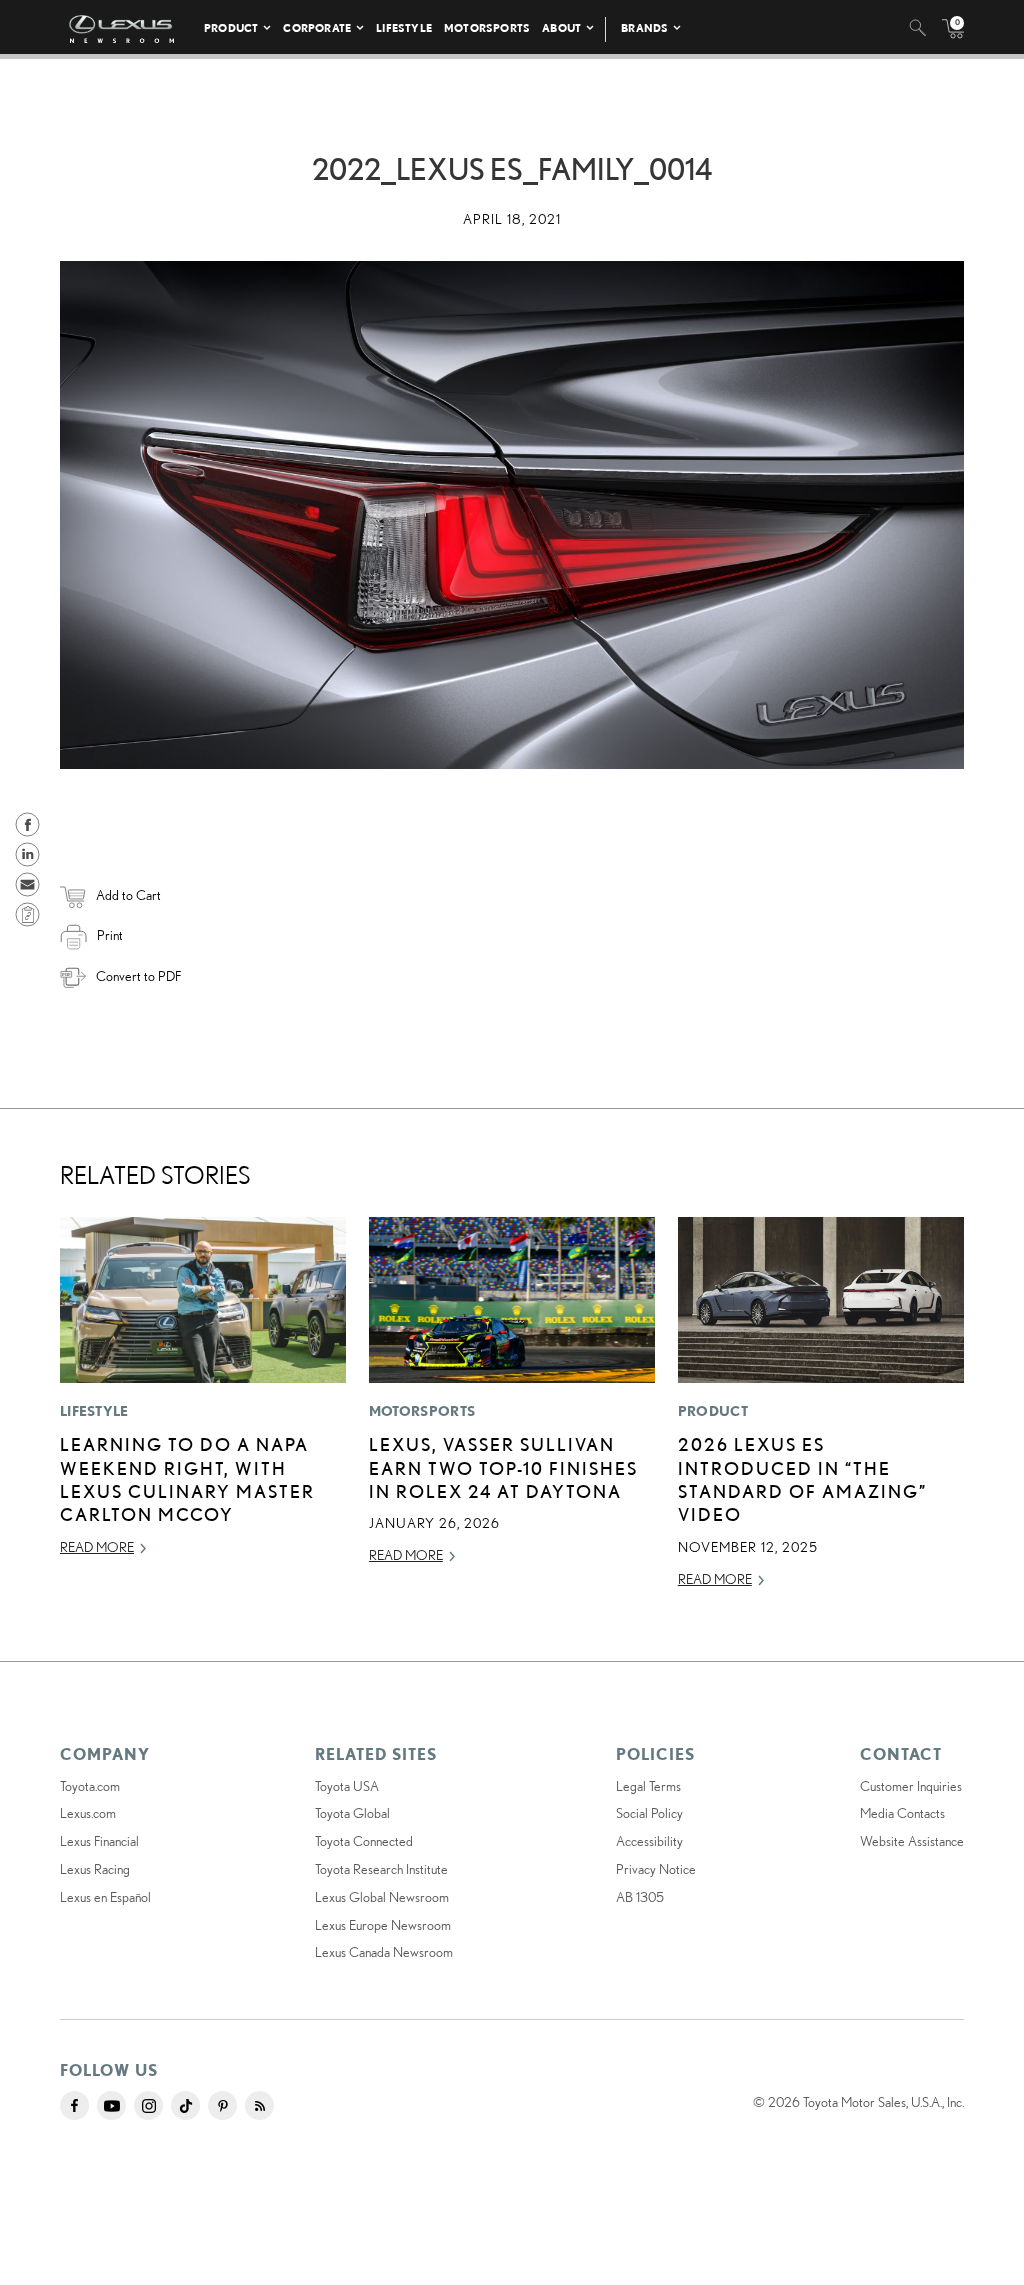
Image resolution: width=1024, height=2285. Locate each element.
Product (231, 27)
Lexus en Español (105, 1897)
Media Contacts (902, 1813)
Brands (644, 27)
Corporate (317, 27)
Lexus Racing (95, 1869)
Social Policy (649, 1813)
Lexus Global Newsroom (382, 1897)
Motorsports (487, 27)
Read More (97, 1547)
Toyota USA (347, 1786)
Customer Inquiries (911, 1786)
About (561, 27)
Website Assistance (912, 1841)
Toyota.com (90, 1786)
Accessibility (649, 1841)
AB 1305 (640, 1897)
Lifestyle (404, 27)
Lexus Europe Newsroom (383, 1925)
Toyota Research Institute (381, 1869)
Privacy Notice (656, 1869)
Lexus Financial (99, 1841)
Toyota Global (352, 1813)
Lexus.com (88, 1813)
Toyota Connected (364, 1841)
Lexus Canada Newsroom (384, 1952)
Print (110, 935)
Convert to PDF (138, 976)
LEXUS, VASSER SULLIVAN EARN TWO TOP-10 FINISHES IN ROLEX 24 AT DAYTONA (503, 1467)
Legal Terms (648, 1786)
